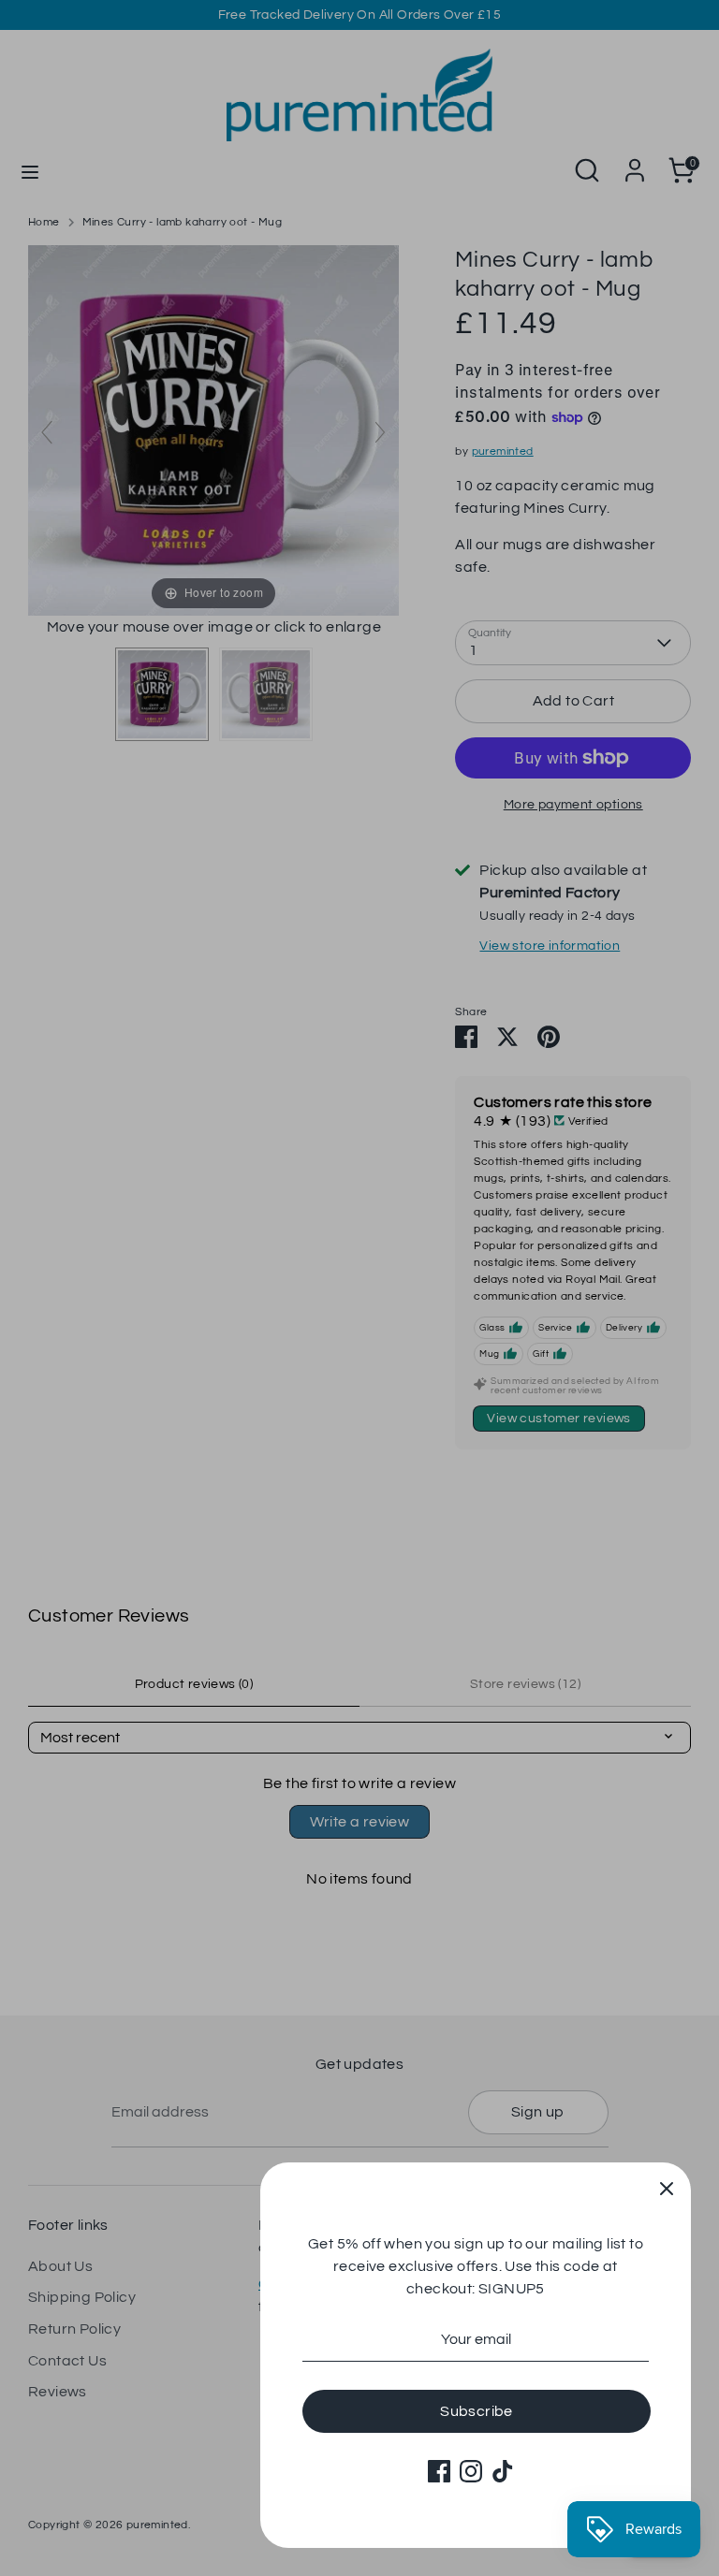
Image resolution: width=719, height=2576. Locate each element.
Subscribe (477, 2411)
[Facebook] (439, 2471)
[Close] (667, 2187)
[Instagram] (471, 2471)
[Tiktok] (503, 2471)
